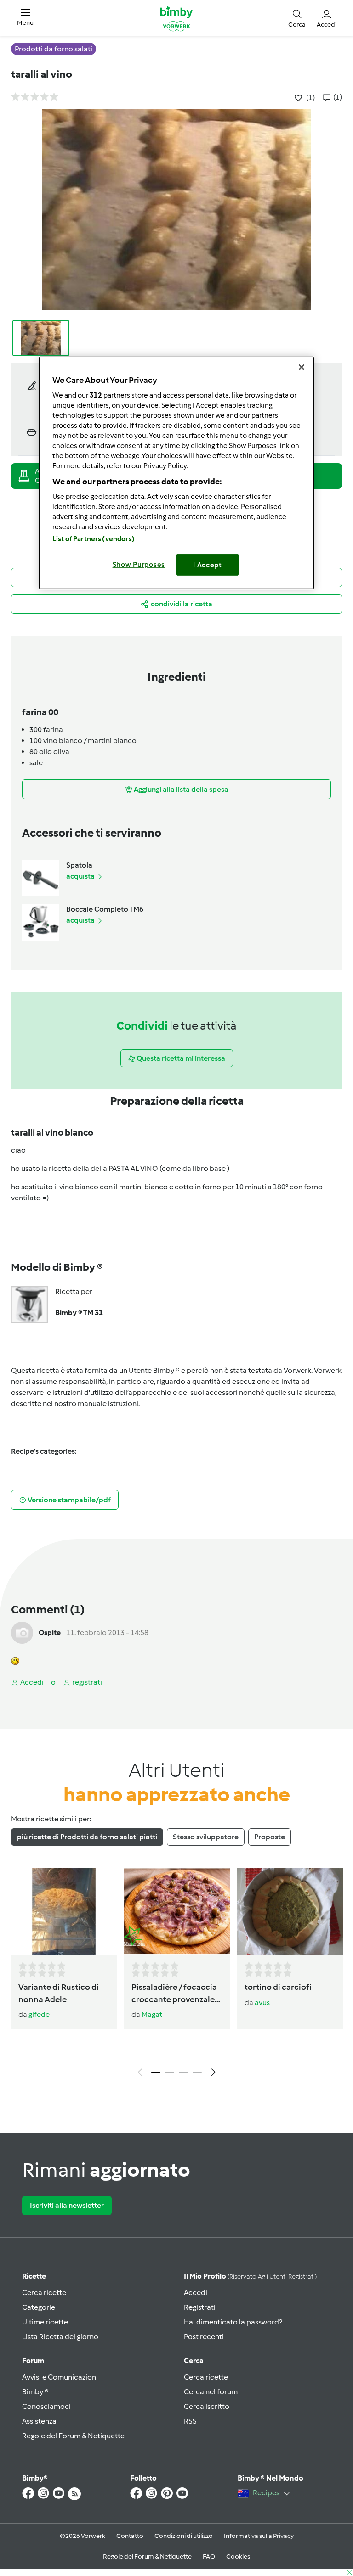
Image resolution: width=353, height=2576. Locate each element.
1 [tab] (156, 2072)
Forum (33, 2360)
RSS (190, 2421)
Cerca (194, 2360)
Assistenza (39, 2421)
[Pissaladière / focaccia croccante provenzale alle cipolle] (177, 1912)
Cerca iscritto (207, 2406)
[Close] (302, 367)
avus (262, 2002)
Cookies (238, 2556)
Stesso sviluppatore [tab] (206, 1837)
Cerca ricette (44, 2293)
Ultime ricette (45, 2322)
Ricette (34, 2276)
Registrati (200, 2307)
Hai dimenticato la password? (233, 2322)
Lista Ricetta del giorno (60, 2337)
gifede (39, 2014)
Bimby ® (35, 2392)
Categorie (39, 2307)
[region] (176, 473)
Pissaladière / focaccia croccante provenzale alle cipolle (174, 1994)
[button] (25, 18)
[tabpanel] (176, 1974)
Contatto (130, 2536)
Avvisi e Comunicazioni (60, 2377)
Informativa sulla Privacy (259, 2536)
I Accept (208, 565)
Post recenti (204, 2337)
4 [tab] (197, 2072)
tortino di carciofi (278, 1987)
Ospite (50, 1632)
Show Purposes (139, 564)
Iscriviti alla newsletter (67, 2205)
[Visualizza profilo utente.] (22, 1632)
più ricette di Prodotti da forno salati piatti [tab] (87, 1837)
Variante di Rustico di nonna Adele (59, 1993)
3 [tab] (183, 2072)
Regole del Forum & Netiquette (73, 2436)
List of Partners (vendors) (94, 538)
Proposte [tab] (270, 1837)
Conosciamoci (46, 2406)
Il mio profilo (250, 2276)
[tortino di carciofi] (290, 1912)
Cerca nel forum (211, 2392)
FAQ (209, 2556)
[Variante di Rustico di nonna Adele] (64, 1912)
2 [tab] (170, 2072)
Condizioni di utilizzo (184, 2536)
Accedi (196, 2293)
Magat (152, 2014)
